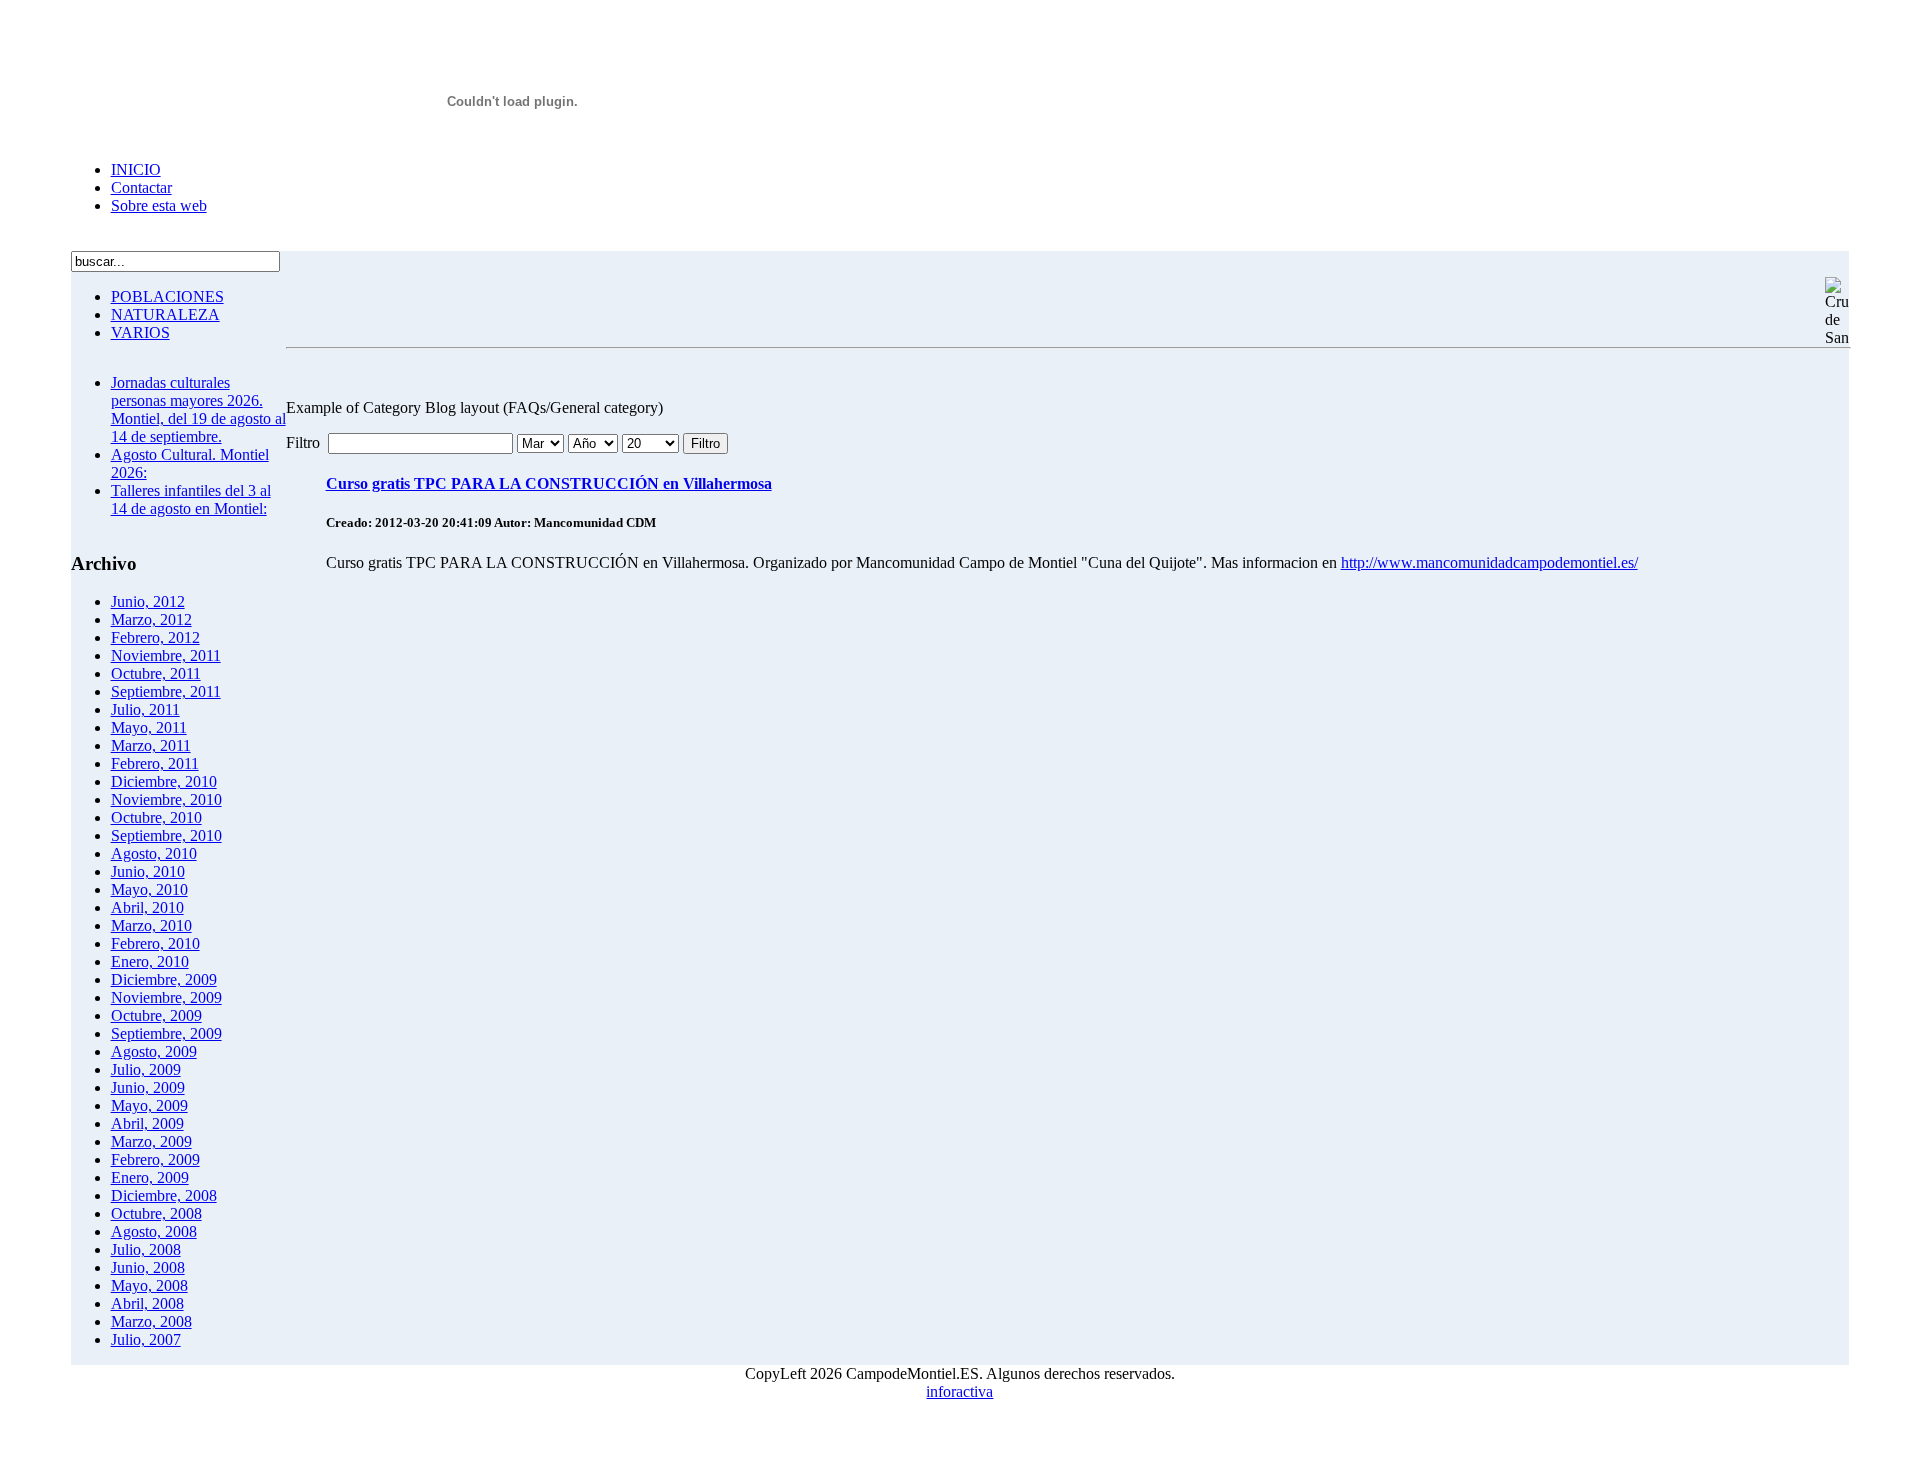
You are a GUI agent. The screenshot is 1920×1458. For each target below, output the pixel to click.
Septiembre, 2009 (166, 1033)
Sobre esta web (159, 205)
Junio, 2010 (148, 871)
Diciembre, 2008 (164, 1195)
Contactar (141, 187)
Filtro (705, 443)
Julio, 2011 (145, 709)
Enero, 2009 (150, 1177)
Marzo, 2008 (151, 1321)
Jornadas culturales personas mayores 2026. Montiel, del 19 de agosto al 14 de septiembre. (198, 409)
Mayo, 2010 (149, 889)
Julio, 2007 (146, 1339)
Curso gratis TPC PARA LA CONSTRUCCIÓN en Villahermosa (549, 483)
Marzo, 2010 (151, 925)
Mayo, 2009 (149, 1105)
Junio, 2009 (148, 1087)
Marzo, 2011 (151, 745)
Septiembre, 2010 (166, 835)
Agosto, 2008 (154, 1231)
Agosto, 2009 (154, 1051)
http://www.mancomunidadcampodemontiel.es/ (1489, 562)
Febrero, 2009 (155, 1159)
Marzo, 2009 (151, 1141)
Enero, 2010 (150, 961)
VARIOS (140, 332)
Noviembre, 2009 (166, 997)
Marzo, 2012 (151, 619)
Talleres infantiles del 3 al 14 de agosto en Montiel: (191, 499)
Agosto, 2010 (154, 853)
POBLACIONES (167, 296)
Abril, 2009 (147, 1123)
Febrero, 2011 (155, 763)
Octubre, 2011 (156, 673)
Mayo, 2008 (149, 1285)
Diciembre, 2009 (164, 979)
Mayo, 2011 (149, 727)
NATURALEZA (165, 314)
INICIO (136, 169)
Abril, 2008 (147, 1303)
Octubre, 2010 (156, 817)
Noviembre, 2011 (166, 655)
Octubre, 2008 (156, 1213)
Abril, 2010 (147, 907)
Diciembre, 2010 (164, 781)
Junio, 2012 (148, 601)
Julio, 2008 (146, 1249)
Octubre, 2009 (156, 1015)
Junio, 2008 (148, 1267)
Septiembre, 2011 (166, 691)
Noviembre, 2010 (166, 799)
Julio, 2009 (146, 1069)
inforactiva (959, 1391)
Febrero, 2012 (155, 637)
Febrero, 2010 (155, 943)
